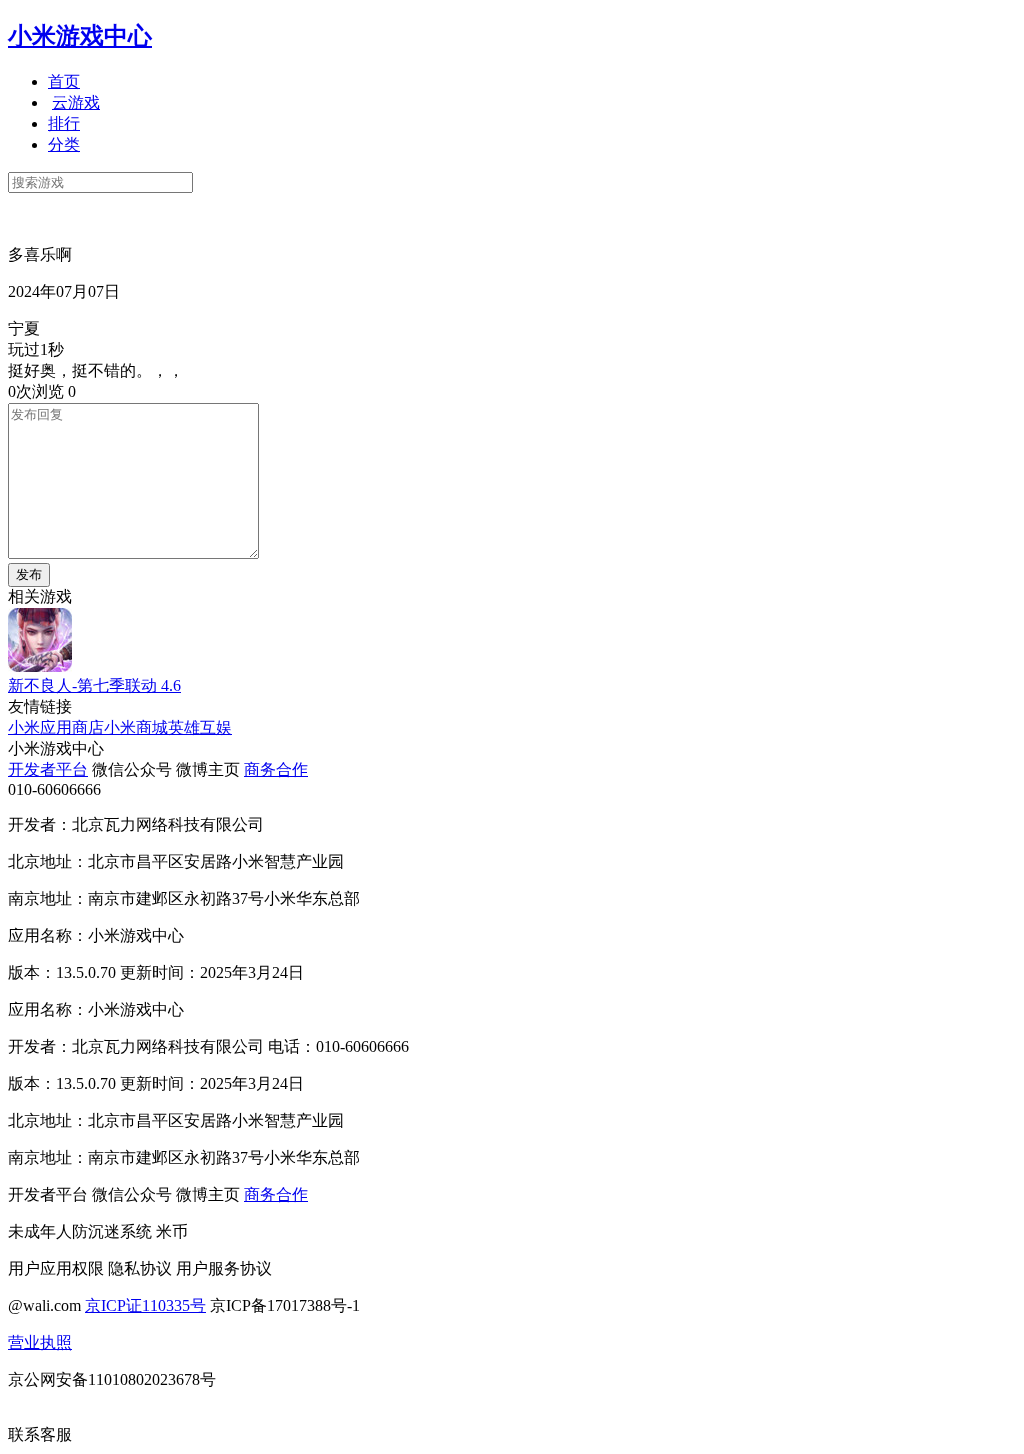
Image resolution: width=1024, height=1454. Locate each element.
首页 (64, 81)
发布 (29, 574)
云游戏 (76, 102)
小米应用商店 (56, 727)
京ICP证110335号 (145, 1305)
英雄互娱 (200, 727)
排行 (64, 123)
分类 (64, 144)
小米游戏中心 (80, 36)
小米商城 (136, 727)
